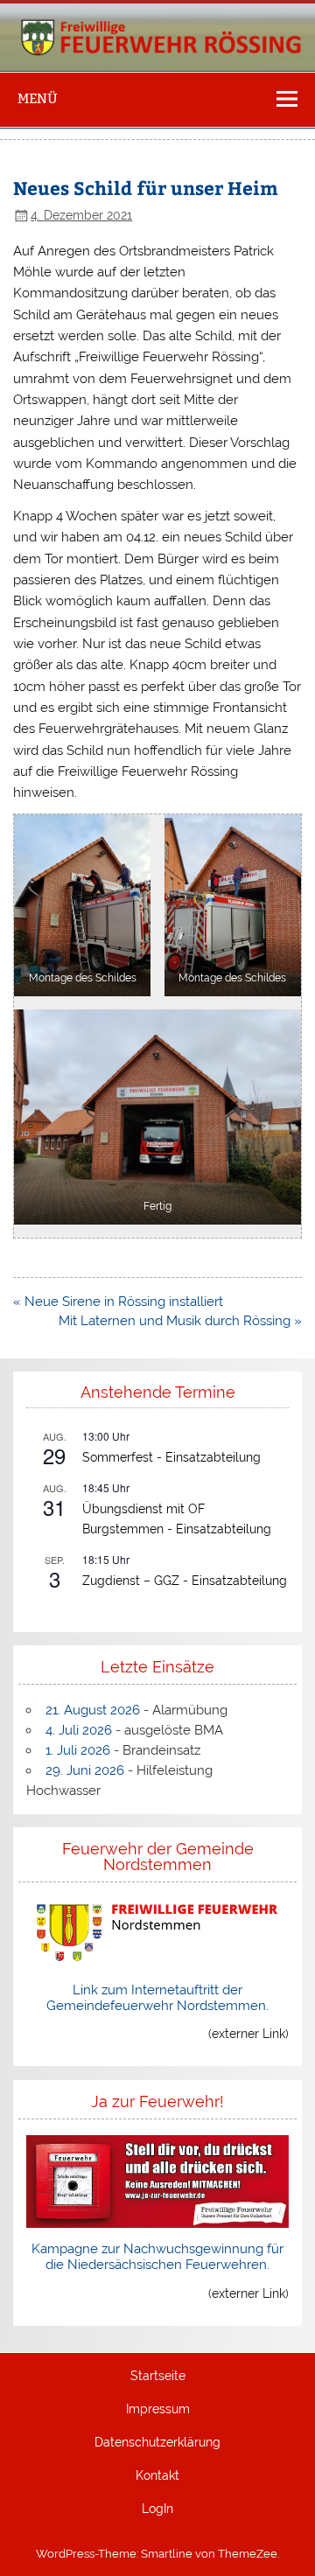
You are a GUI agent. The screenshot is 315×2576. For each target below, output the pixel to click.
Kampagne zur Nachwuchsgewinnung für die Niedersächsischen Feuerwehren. (157, 2257)
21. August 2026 (93, 1710)
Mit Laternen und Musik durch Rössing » (180, 1321)
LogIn (157, 2510)
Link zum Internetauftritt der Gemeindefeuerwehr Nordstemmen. (157, 1998)
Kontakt (157, 2476)
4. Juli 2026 (79, 1730)
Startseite (158, 2377)
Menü (38, 98)
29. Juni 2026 (85, 1770)
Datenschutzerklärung (157, 2443)
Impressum (158, 2410)
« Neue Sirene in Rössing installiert (118, 1302)
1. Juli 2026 (78, 1750)
